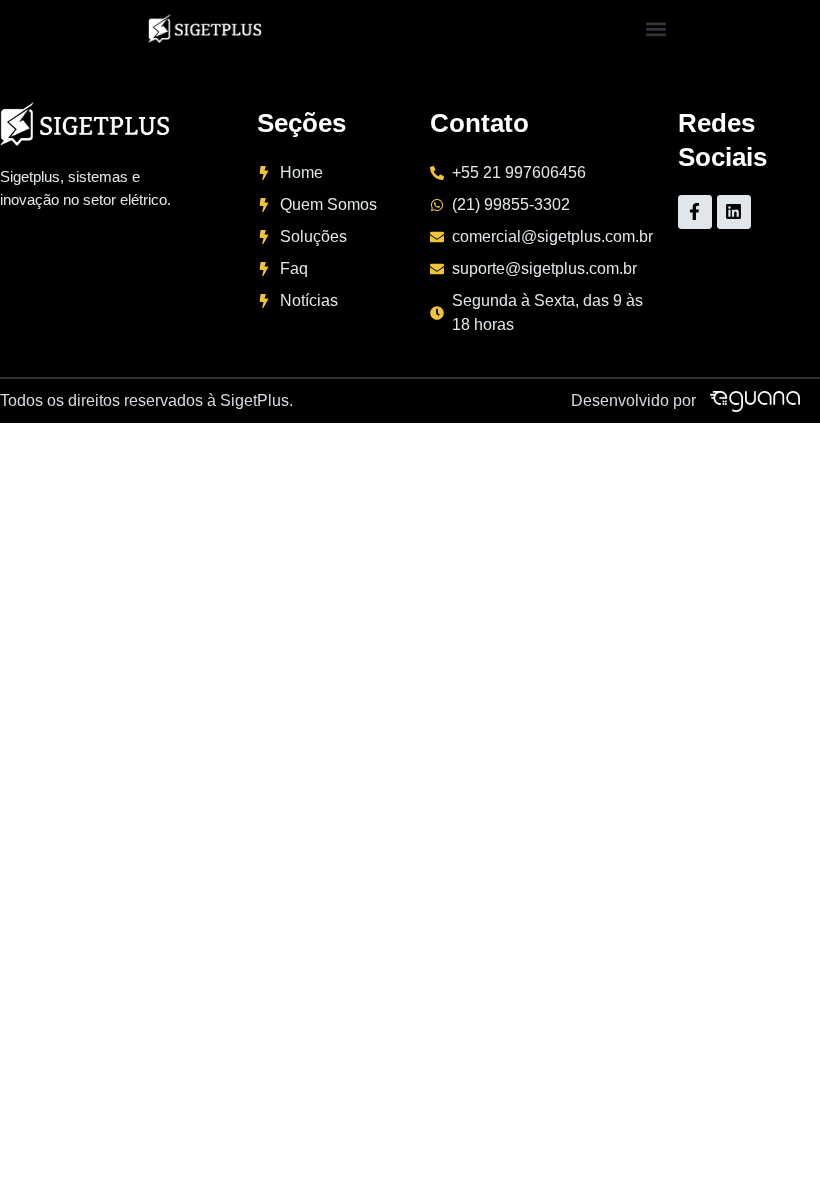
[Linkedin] (734, 212)
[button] (655, 28)
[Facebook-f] (695, 212)
